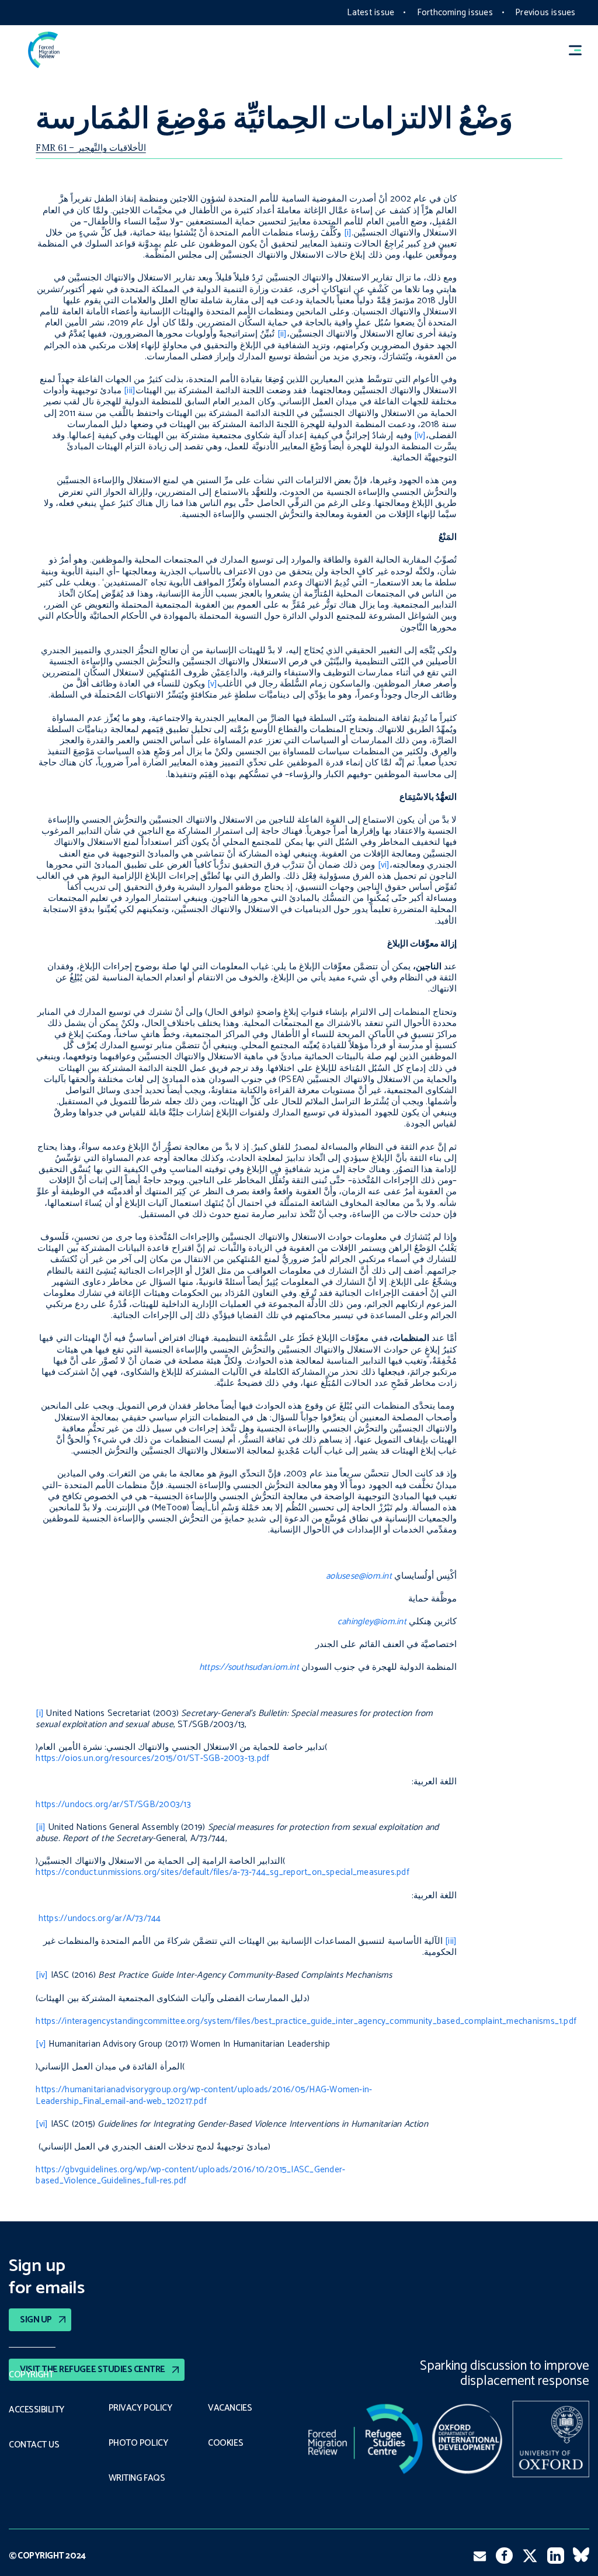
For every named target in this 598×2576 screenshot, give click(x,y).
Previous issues (545, 13)
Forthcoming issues (455, 13)
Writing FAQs (137, 2478)
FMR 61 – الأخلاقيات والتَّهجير (91, 148)
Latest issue (371, 13)
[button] (580, 50)
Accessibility (36, 2410)
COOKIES (225, 2443)
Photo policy (138, 2443)
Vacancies (230, 2408)
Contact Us (34, 2445)
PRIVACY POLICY (140, 2408)
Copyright (31, 2375)
